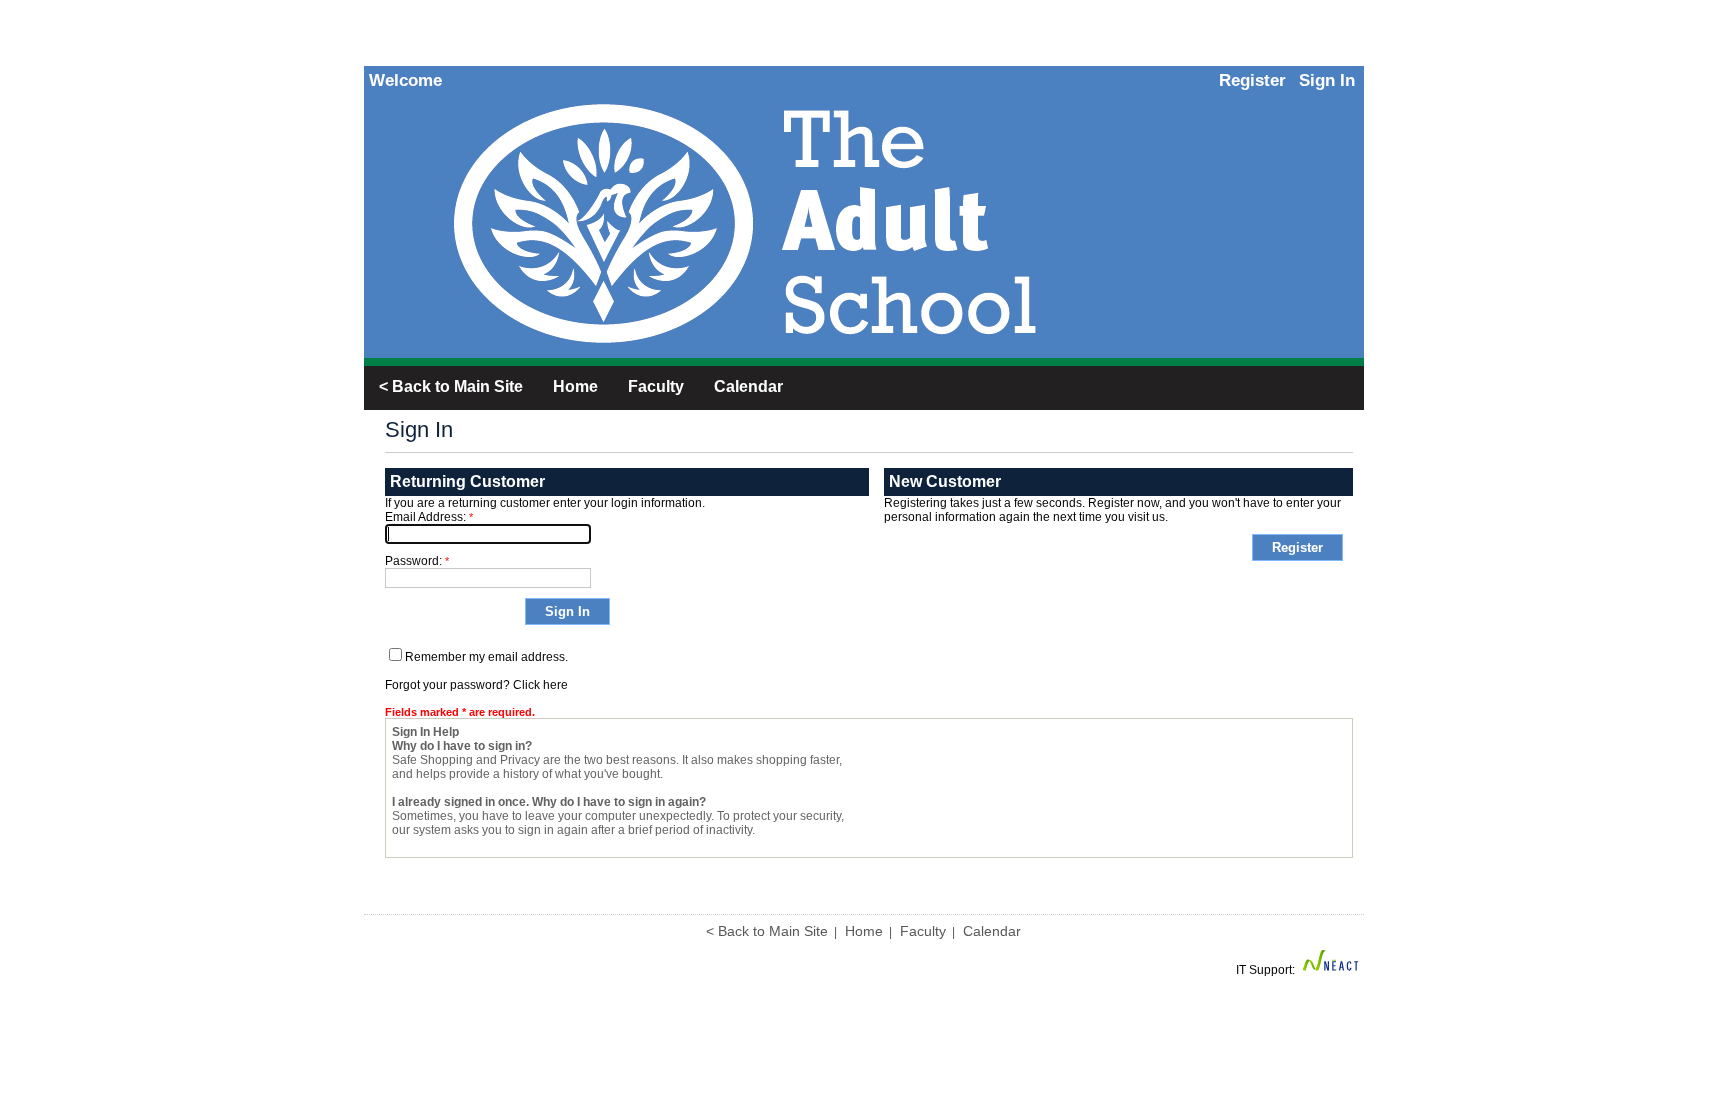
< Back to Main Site (767, 931)
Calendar (992, 931)
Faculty (923, 931)
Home (864, 931)
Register (1252, 80)
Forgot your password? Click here (476, 685)
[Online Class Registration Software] (1331, 970)
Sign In (1327, 80)
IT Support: (1265, 970)
